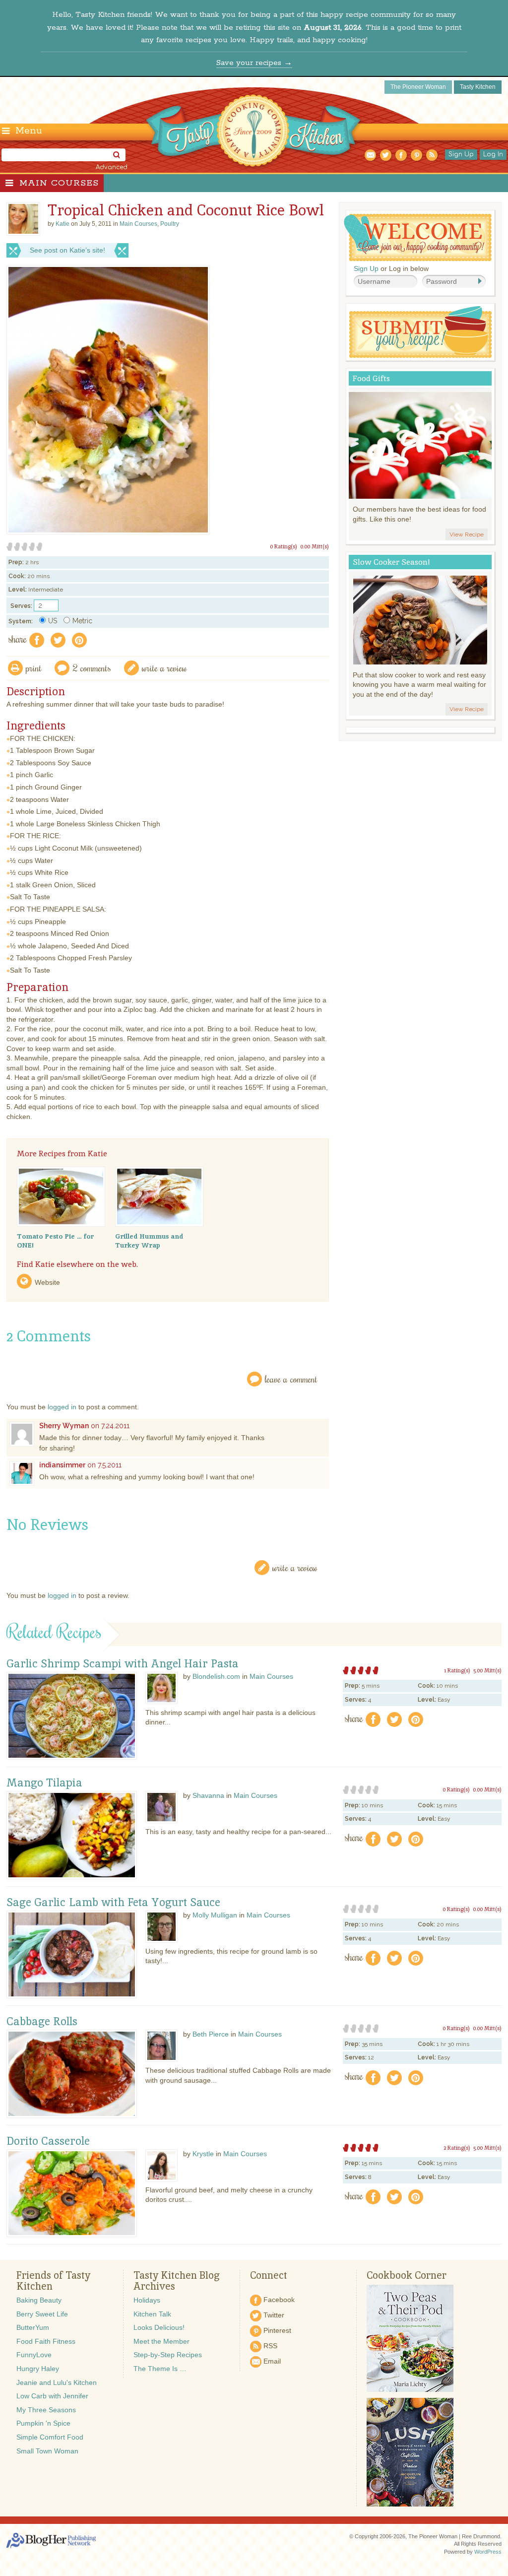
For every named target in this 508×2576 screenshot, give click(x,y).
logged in (62, 1407)
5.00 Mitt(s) (487, 1670)
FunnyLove (34, 2355)
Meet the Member (161, 2341)
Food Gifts (371, 378)
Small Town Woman (47, 2451)
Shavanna (208, 1795)
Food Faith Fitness (46, 2341)
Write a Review (295, 1567)
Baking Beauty (39, 2300)
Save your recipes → (254, 63)
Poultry (170, 224)
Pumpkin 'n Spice (43, 2423)
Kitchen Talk (152, 2314)
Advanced (112, 167)
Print (34, 668)
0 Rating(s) (284, 546)
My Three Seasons (46, 2410)
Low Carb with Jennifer (52, 2396)
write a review (164, 668)
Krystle (203, 2154)
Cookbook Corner (407, 2275)
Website (47, 1282)
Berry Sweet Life (42, 2314)
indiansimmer (62, 1465)
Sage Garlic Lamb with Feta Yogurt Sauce (113, 1903)
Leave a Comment (291, 1379)
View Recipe (467, 534)
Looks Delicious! (159, 2327)
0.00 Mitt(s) (315, 546)
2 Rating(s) (457, 2148)
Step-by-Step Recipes (168, 2355)
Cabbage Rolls (42, 2022)
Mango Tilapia (44, 1783)
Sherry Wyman (64, 1426)
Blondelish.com (216, 1676)
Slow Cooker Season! (391, 562)
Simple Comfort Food (50, 2437)
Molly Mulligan (215, 1915)
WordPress (488, 2552)
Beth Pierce (211, 2034)
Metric (82, 621)
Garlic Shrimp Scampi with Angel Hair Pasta (123, 1664)
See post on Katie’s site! (67, 250)
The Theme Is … (160, 2369)
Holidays (147, 2300)
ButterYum (33, 2327)
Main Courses (59, 183)
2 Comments (92, 668)
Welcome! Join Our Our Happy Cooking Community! (418, 237)
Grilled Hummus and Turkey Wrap (149, 1241)
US (53, 621)
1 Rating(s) (457, 1670)
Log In (493, 154)
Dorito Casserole (48, 2141)
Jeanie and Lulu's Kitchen (57, 2382)
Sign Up (461, 154)
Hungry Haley (38, 2369)
